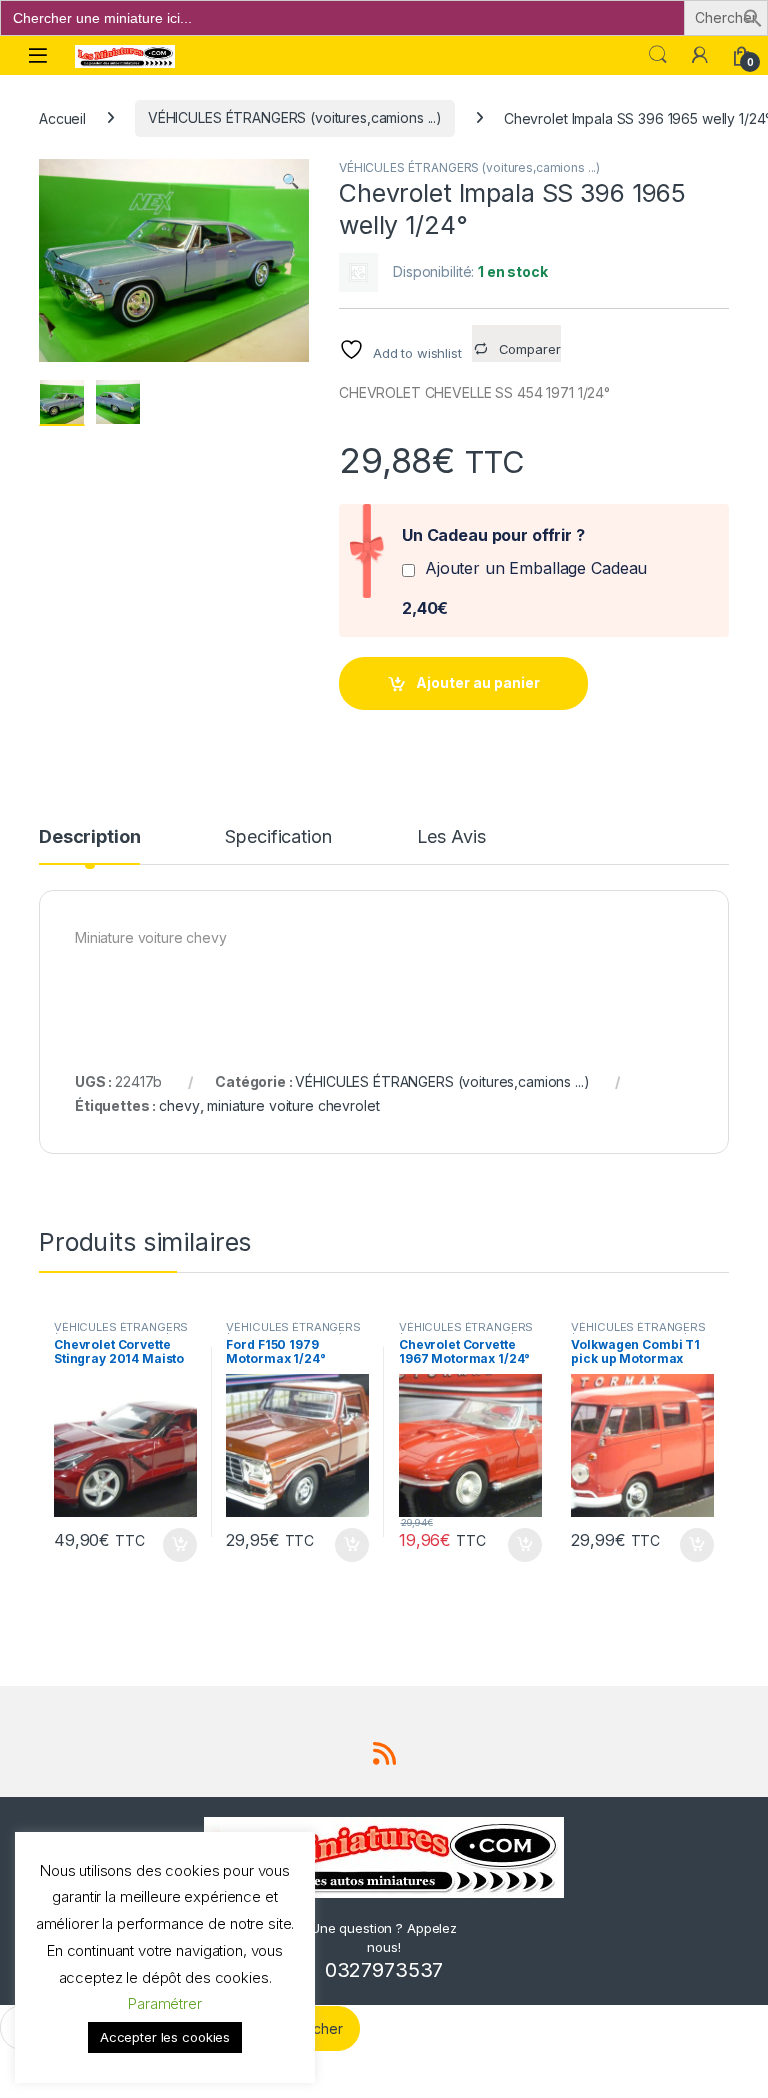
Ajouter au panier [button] (173, 1545)
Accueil (62, 117)
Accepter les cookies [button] (165, 2037)
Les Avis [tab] (451, 837)
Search (658, 55)
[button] (753, 16)
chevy (179, 1105)
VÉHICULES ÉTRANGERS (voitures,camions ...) (295, 117)
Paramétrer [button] (165, 2003)
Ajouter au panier (478, 682)
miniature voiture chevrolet (293, 1105)
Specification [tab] (278, 837)
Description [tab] (89, 837)
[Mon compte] (700, 55)
